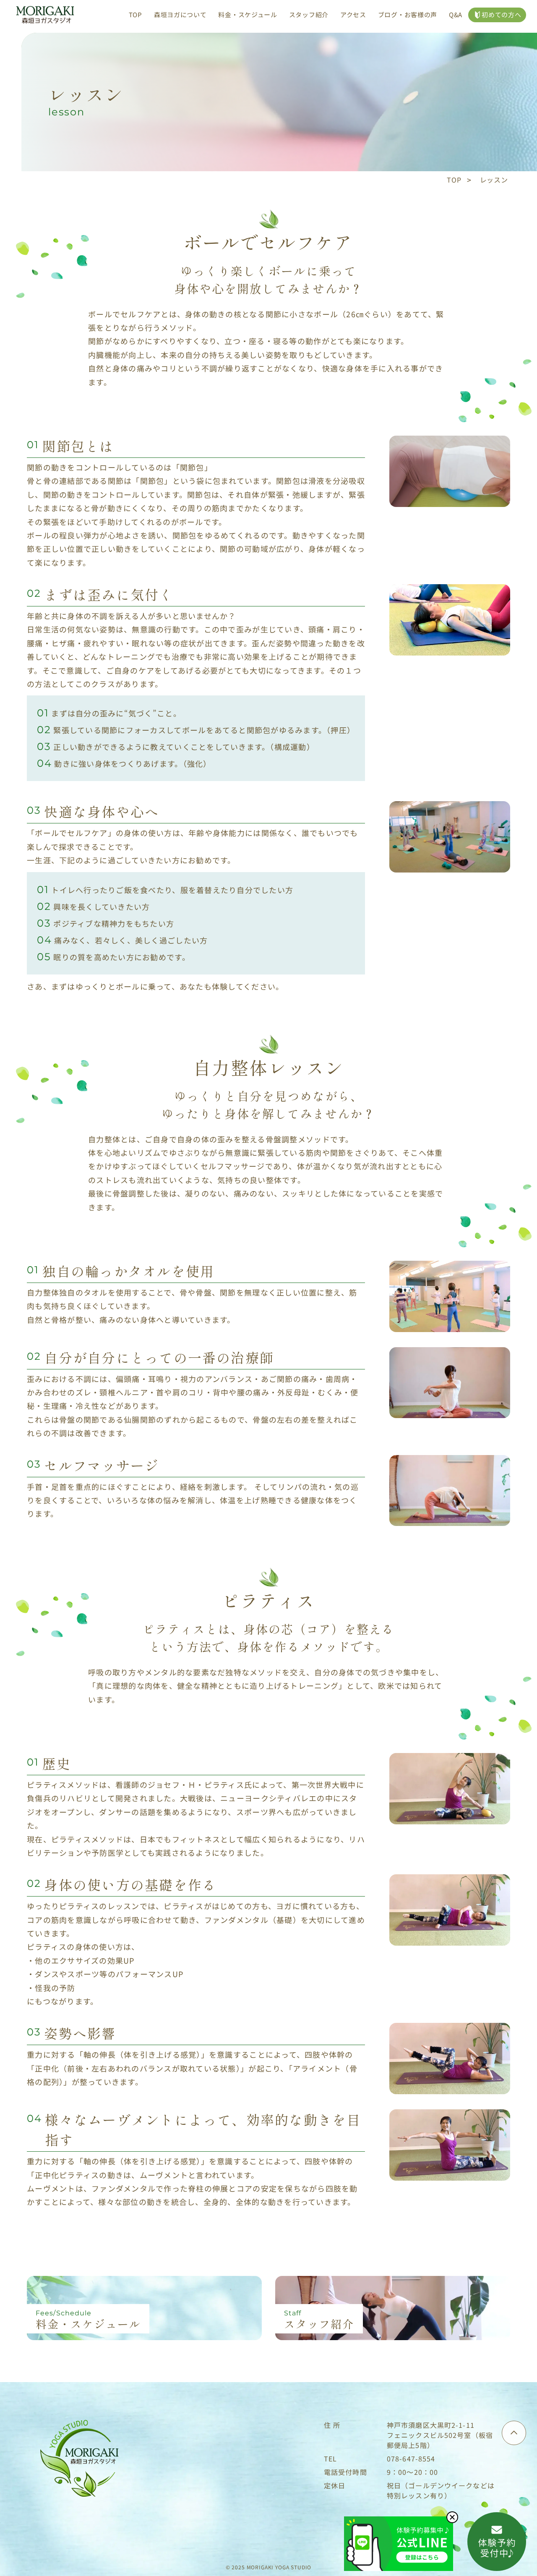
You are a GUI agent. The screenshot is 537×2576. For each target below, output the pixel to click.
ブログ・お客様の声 (408, 14)
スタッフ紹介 (309, 14)
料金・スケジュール (248, 14)
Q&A (456, 14)
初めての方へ (501, 14)
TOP (136, 14)
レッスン (494, 180)
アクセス (353, 14)
